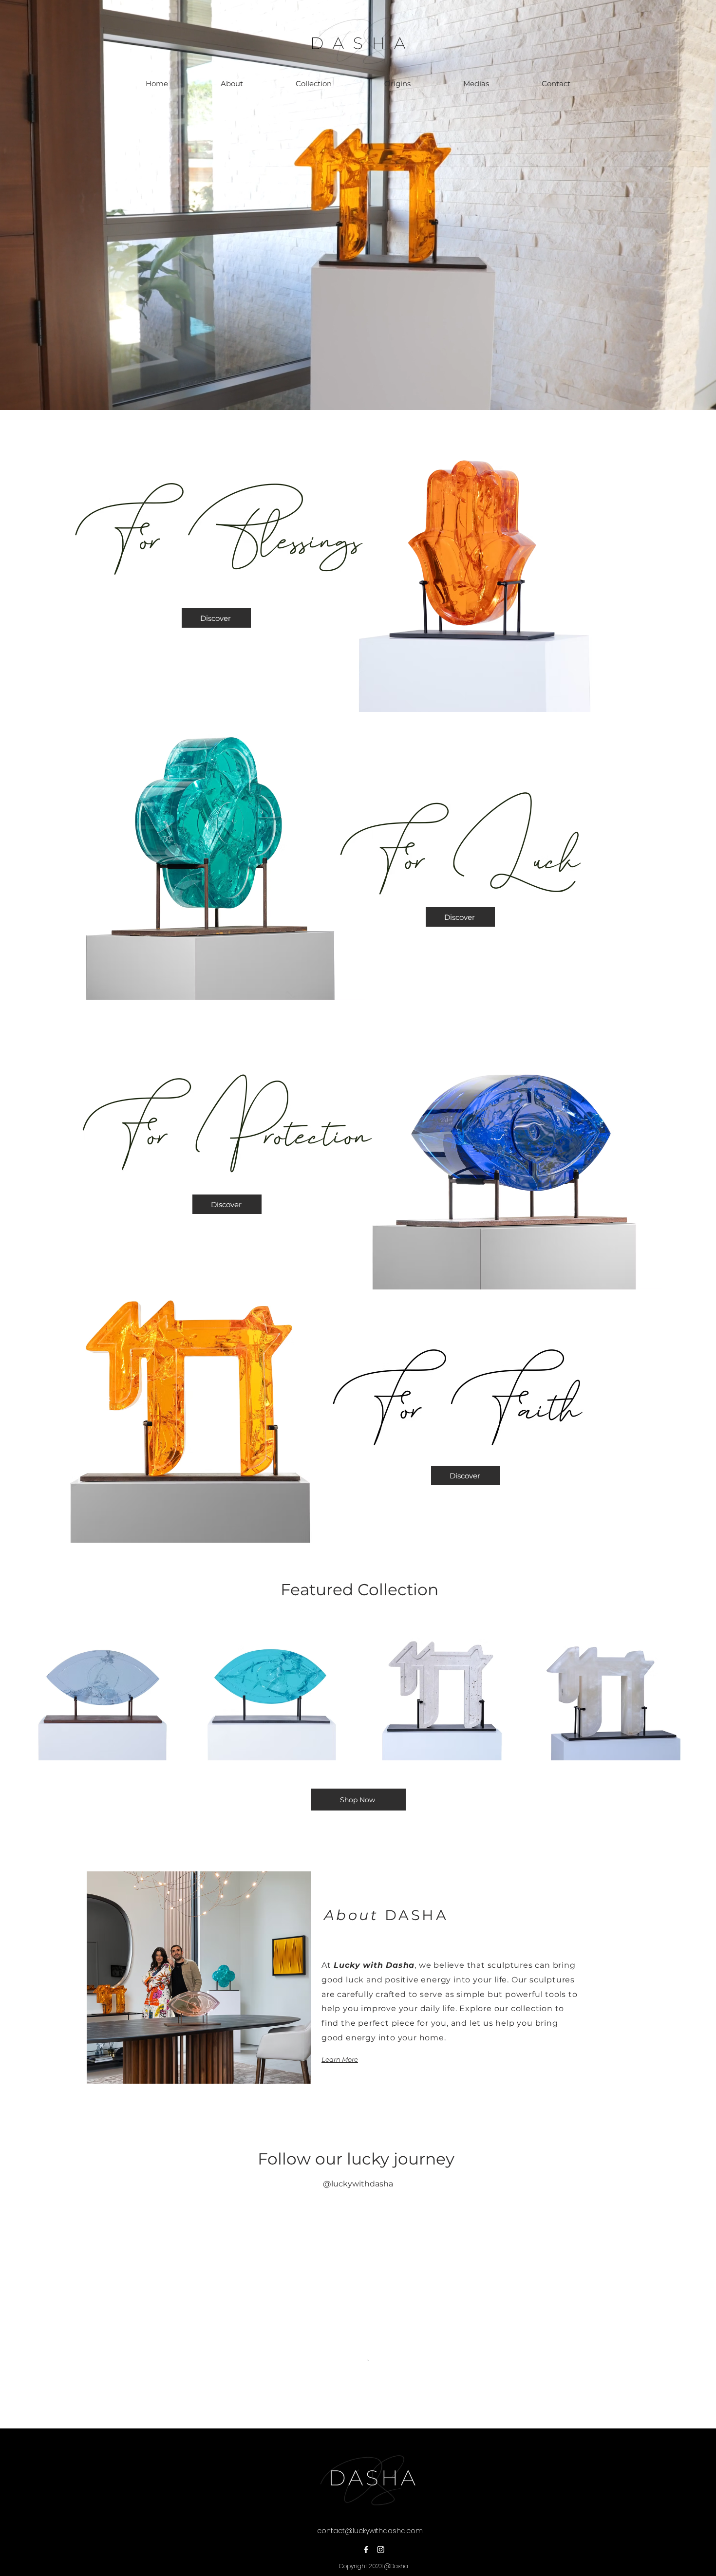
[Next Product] (700, 1687)
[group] (358, 1687)
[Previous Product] (16, 1687)
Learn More (340, 2059)
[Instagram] (381, 2492)
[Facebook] (366, 2492)
